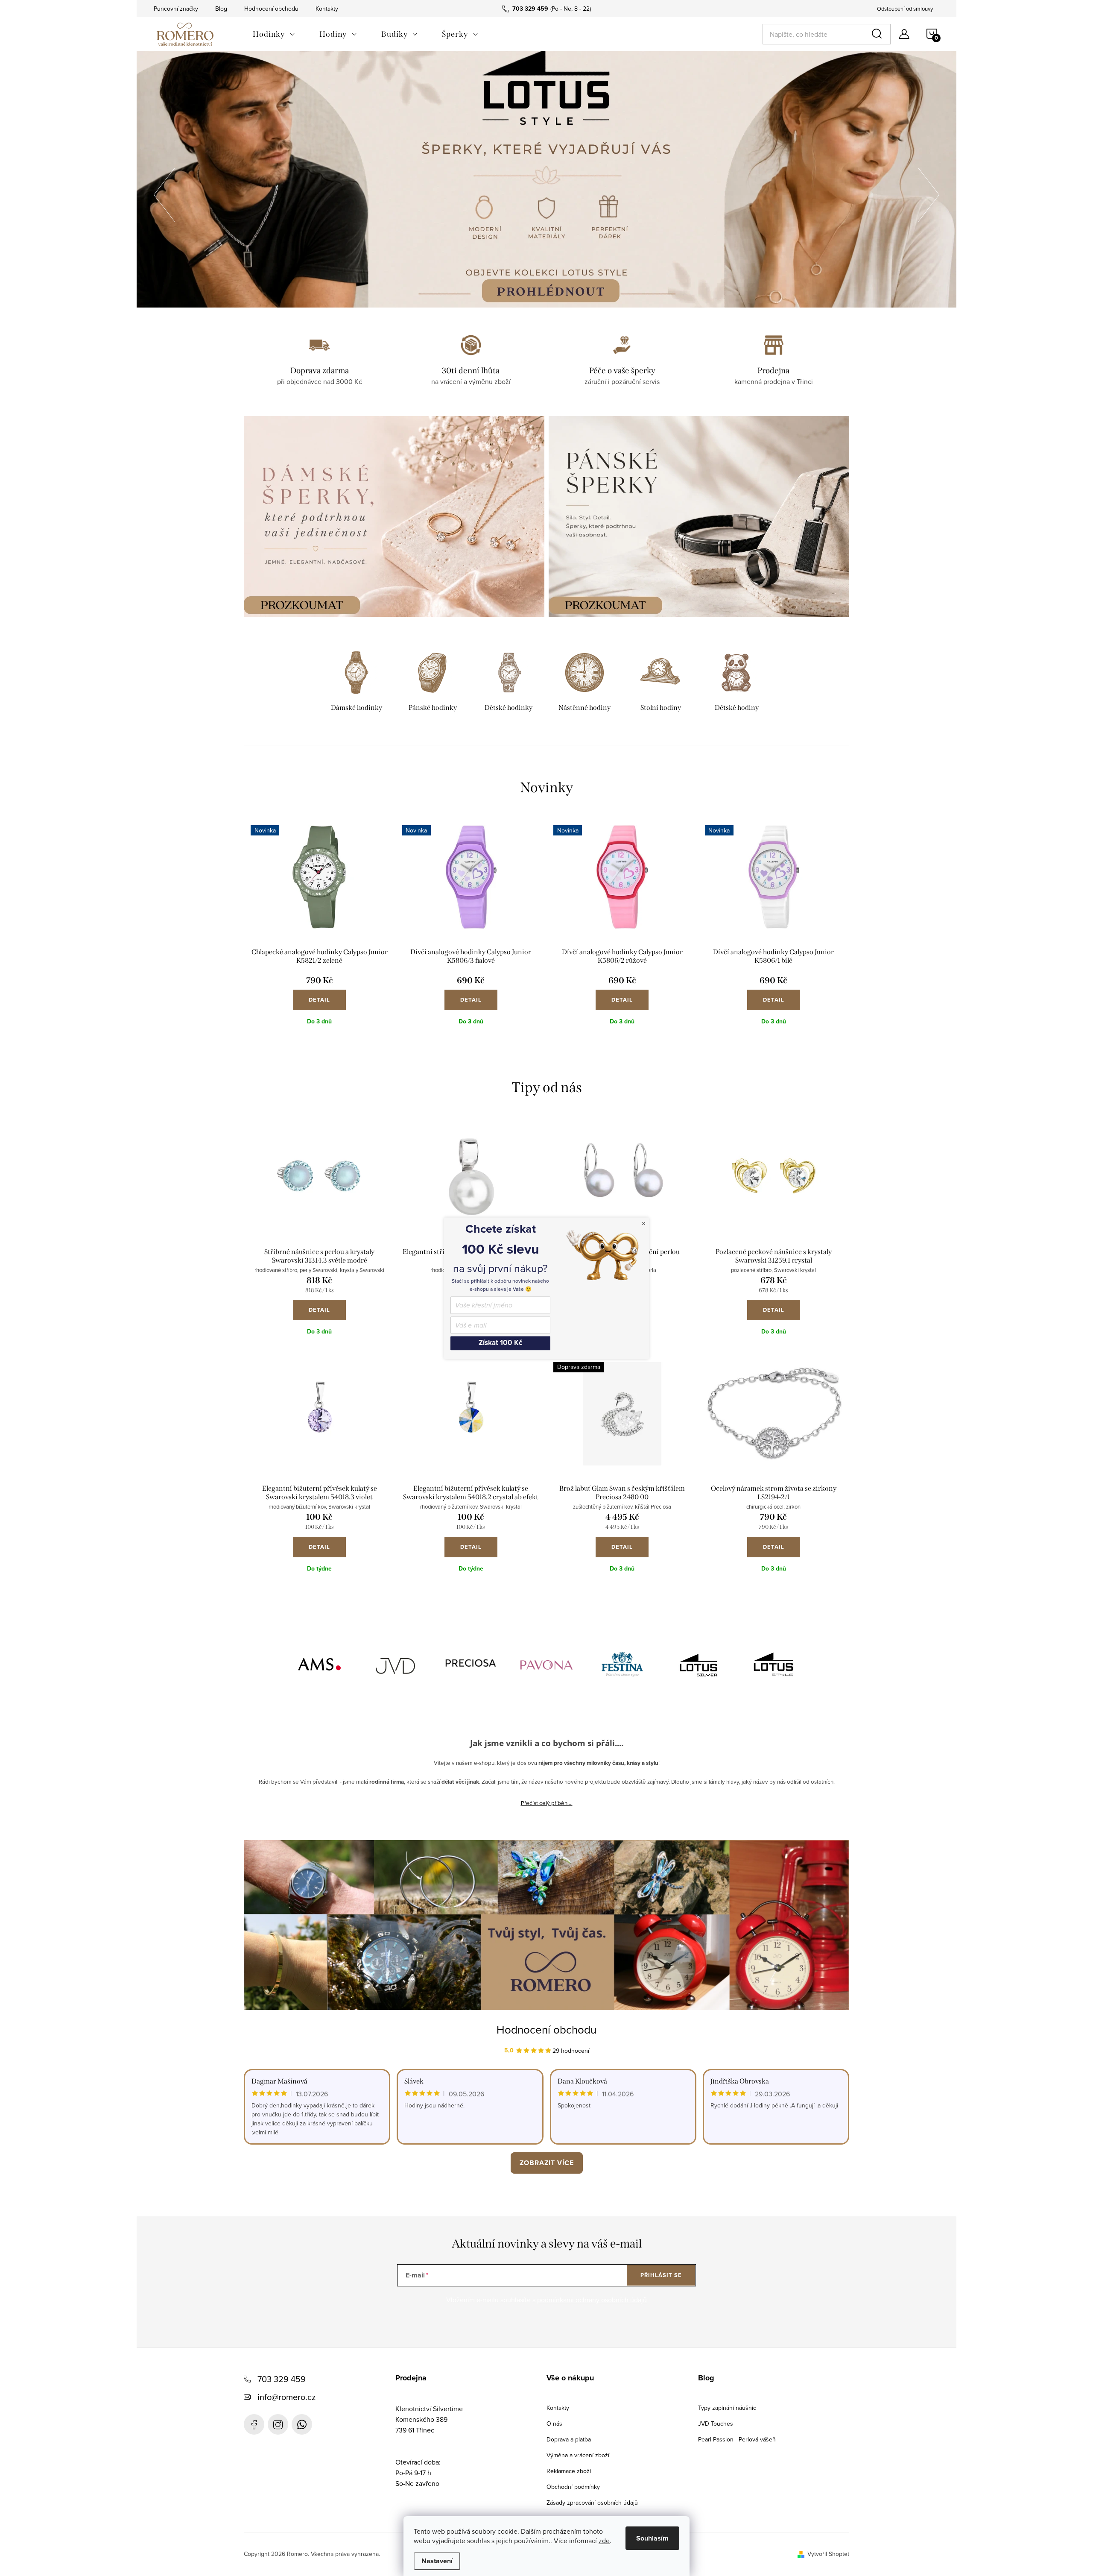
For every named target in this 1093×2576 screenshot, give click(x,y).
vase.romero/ (278, 2424)
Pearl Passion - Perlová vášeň (737, 2439)
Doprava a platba (569, 2439)
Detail (319, 1000)
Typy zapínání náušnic (727, 2408)
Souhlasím (652, 2538)
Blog (221, 9)
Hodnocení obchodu (271, 9)
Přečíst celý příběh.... (547, 1803)
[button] (164, 192)
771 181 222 (302, 2424)
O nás (554, 2424)
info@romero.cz (286, 2397)
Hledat (878, 34)
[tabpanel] (357, 683)
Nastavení (437, 2561)
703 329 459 (282, 2379)
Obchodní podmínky (573, 2487)
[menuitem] (274, 34)
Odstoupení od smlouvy (905, 9)
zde (604, 2541)
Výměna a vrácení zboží (578, 2455)
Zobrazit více (547, 2163)
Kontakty (327, 9)
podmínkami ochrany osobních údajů (592, 2300)
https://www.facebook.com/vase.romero (254, 2424)
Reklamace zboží (569, 2471)
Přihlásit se (661, 2275)
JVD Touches (716, 2424)
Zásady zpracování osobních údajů (592, 2503)
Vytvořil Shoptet (828, 2554)
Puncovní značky (176, 9)
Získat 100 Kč (500, 1343)
